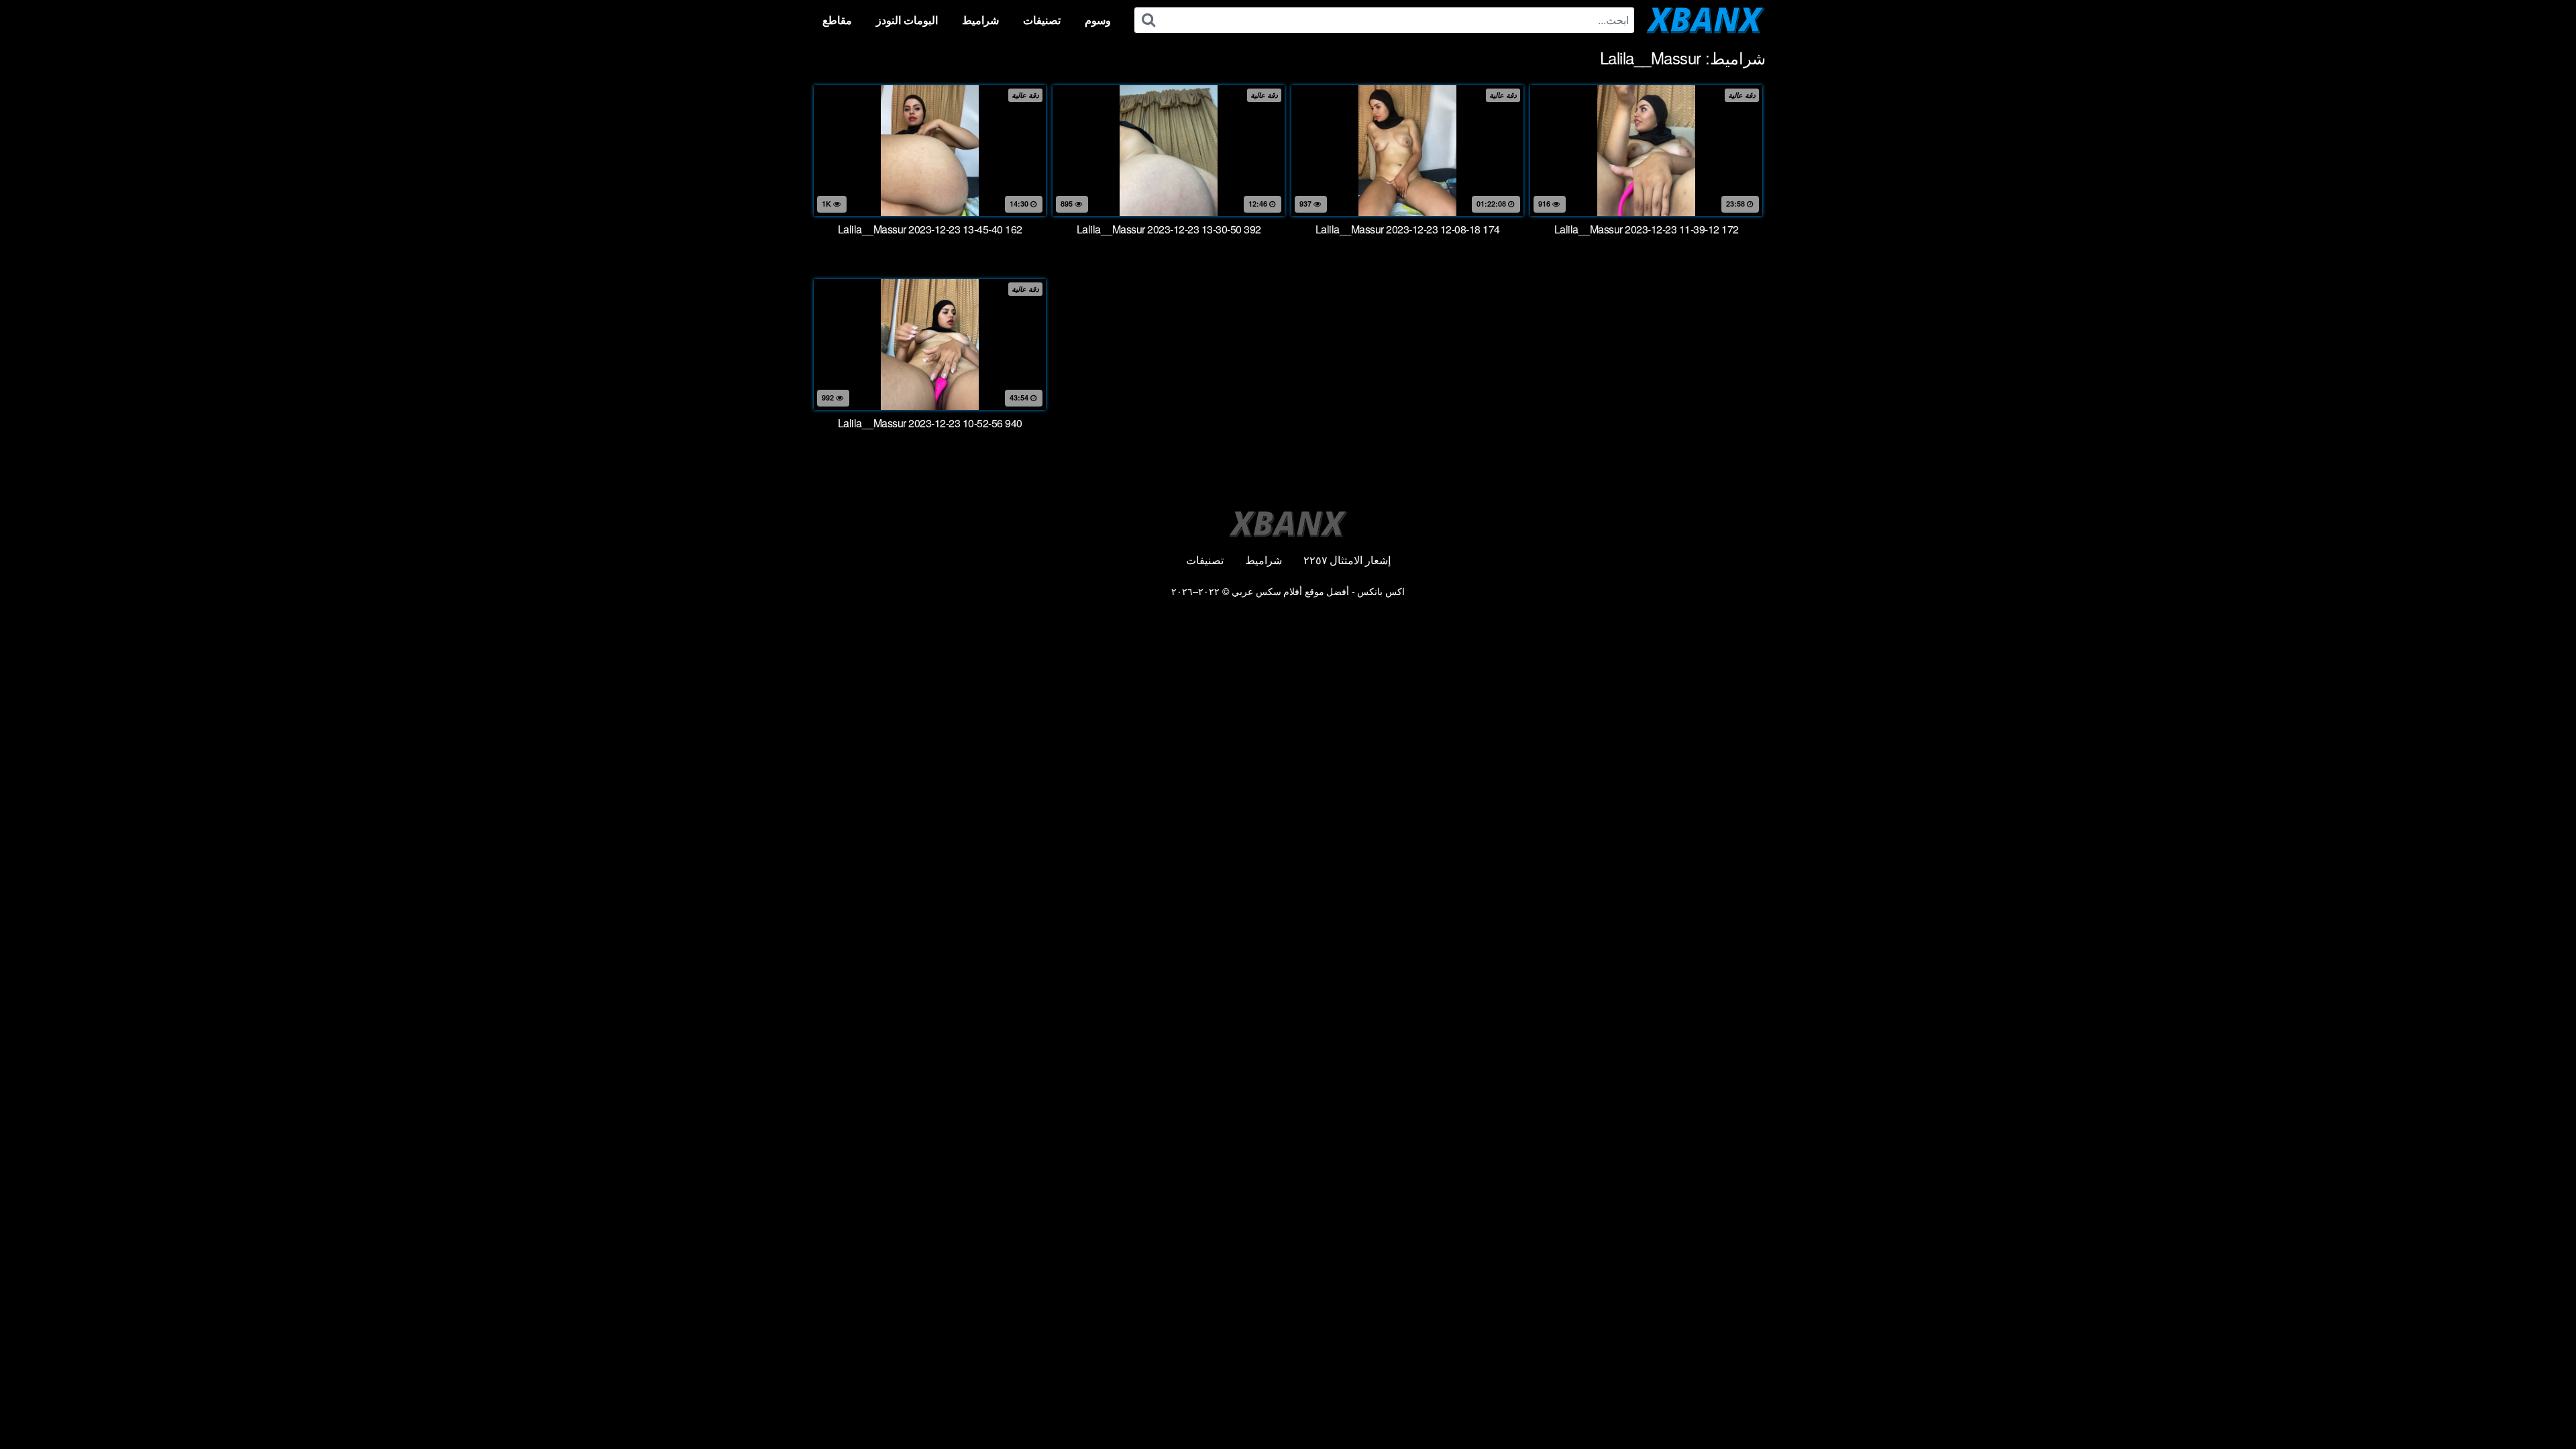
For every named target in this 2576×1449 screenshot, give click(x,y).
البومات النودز (907, 20)
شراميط (980, 20)
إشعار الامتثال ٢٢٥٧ (1347, 560)
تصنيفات (1042, 20)
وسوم (1098, 20)
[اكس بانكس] (1706, 20)
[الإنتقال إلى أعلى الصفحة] (2539, 1406)
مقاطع (837, 20)
